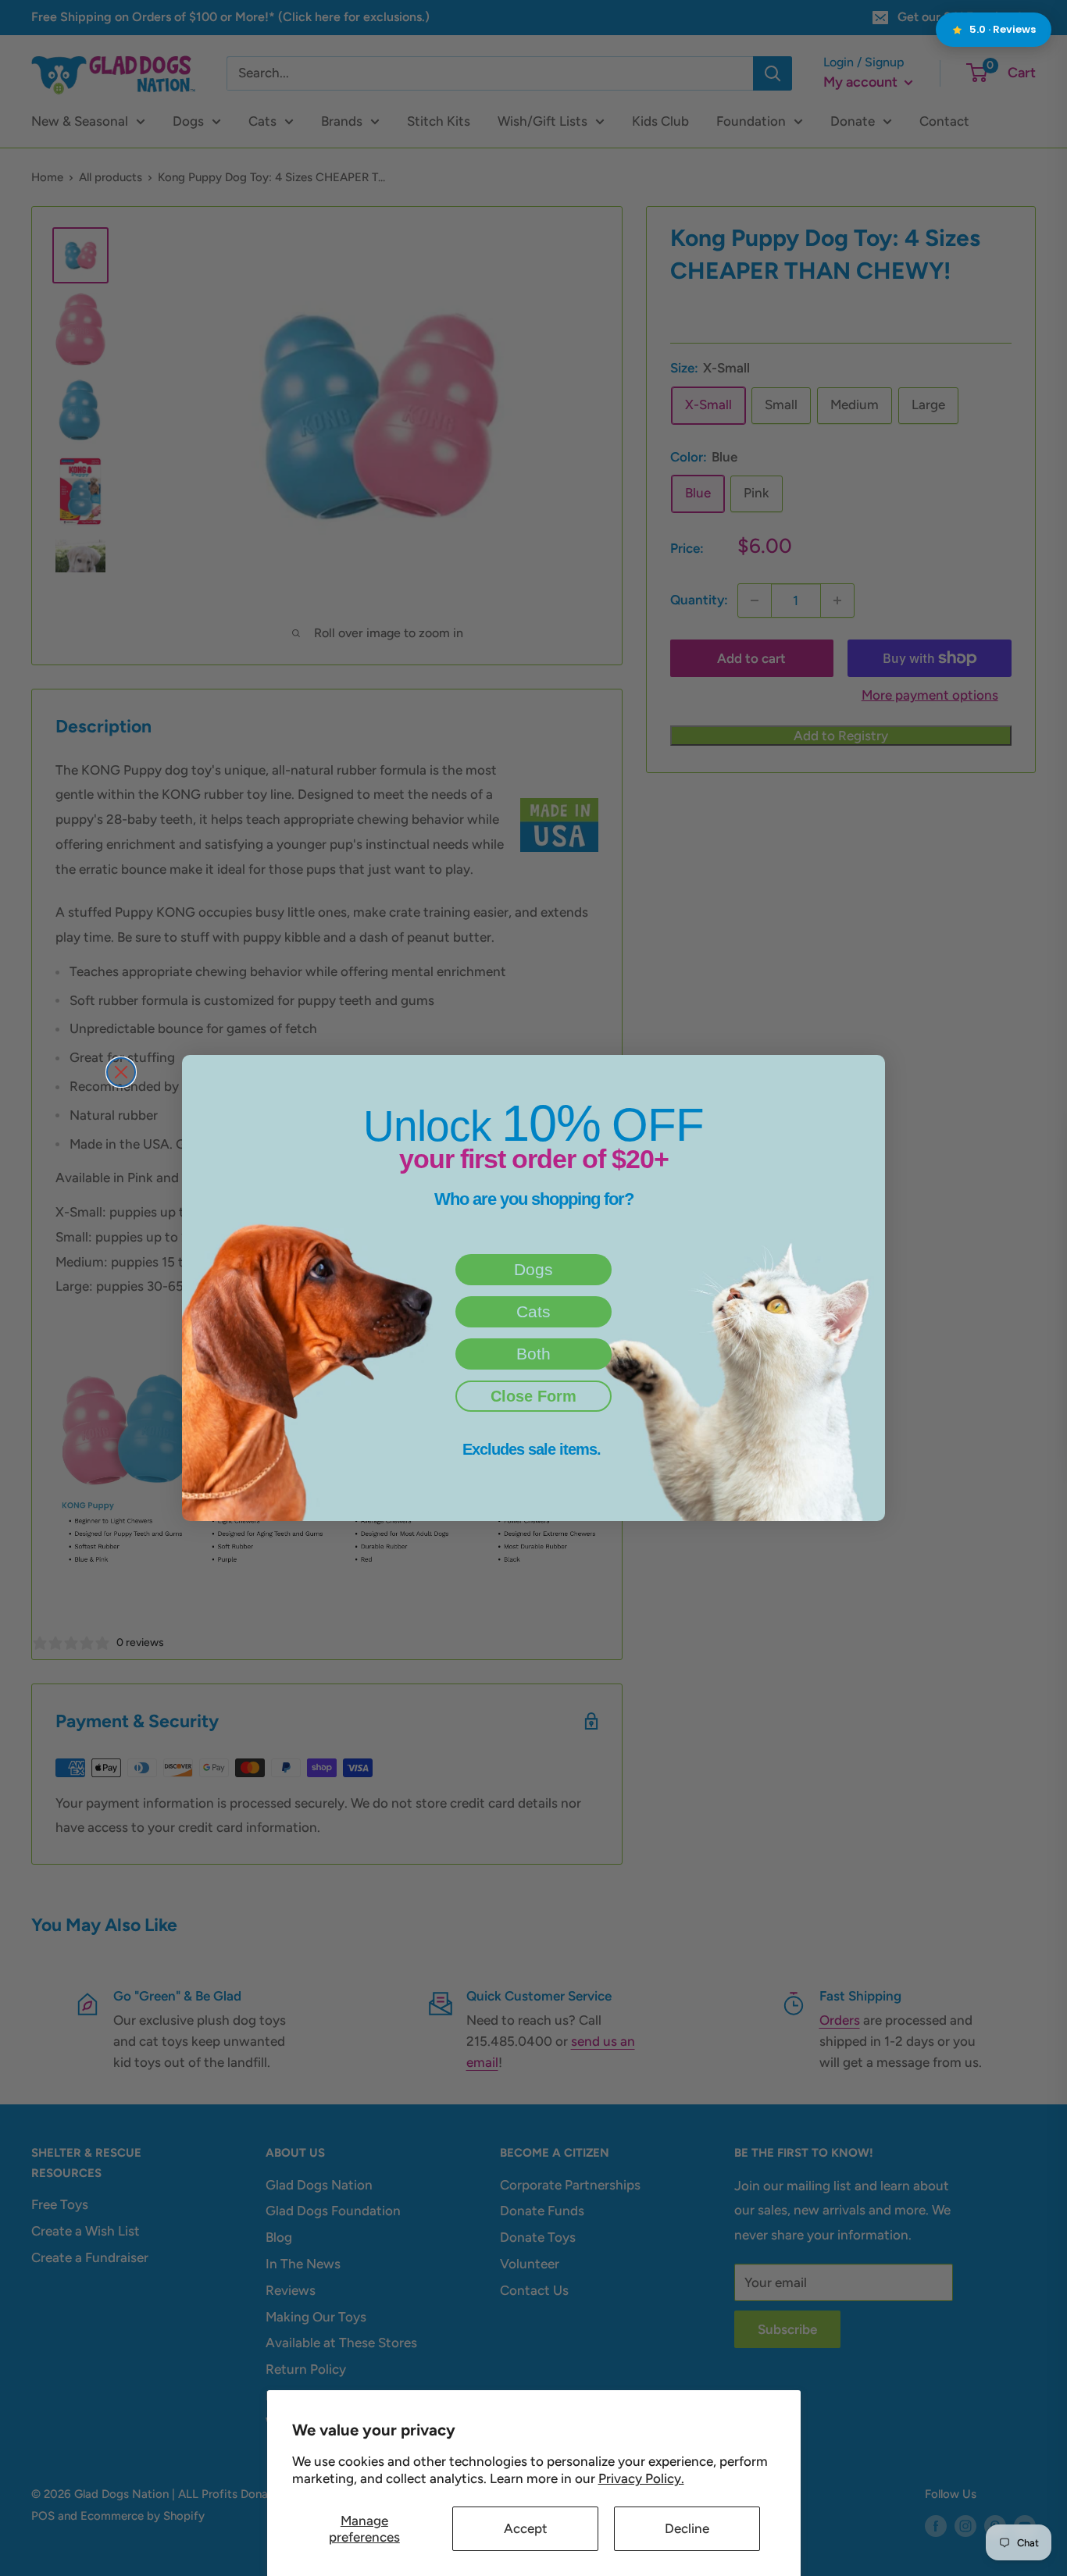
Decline (687, 2528)
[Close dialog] (121, 1072)
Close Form (533, 1396)
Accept (526, 2528)
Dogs (533, 1269)
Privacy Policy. (641, 2478)
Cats (533, 1311)
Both (533, 1354)
